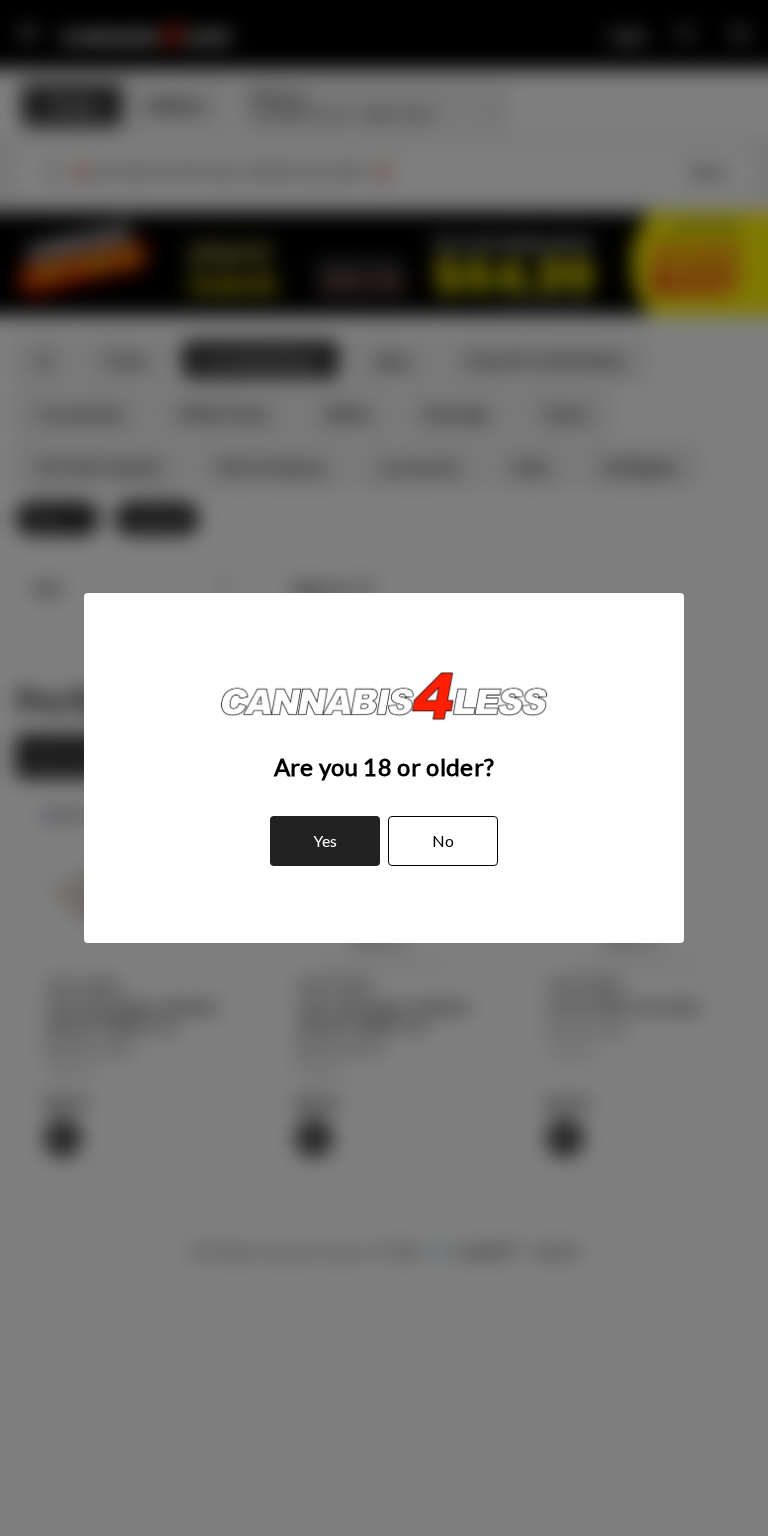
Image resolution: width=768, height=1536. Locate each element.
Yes (325, 840)
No (443, 840)
